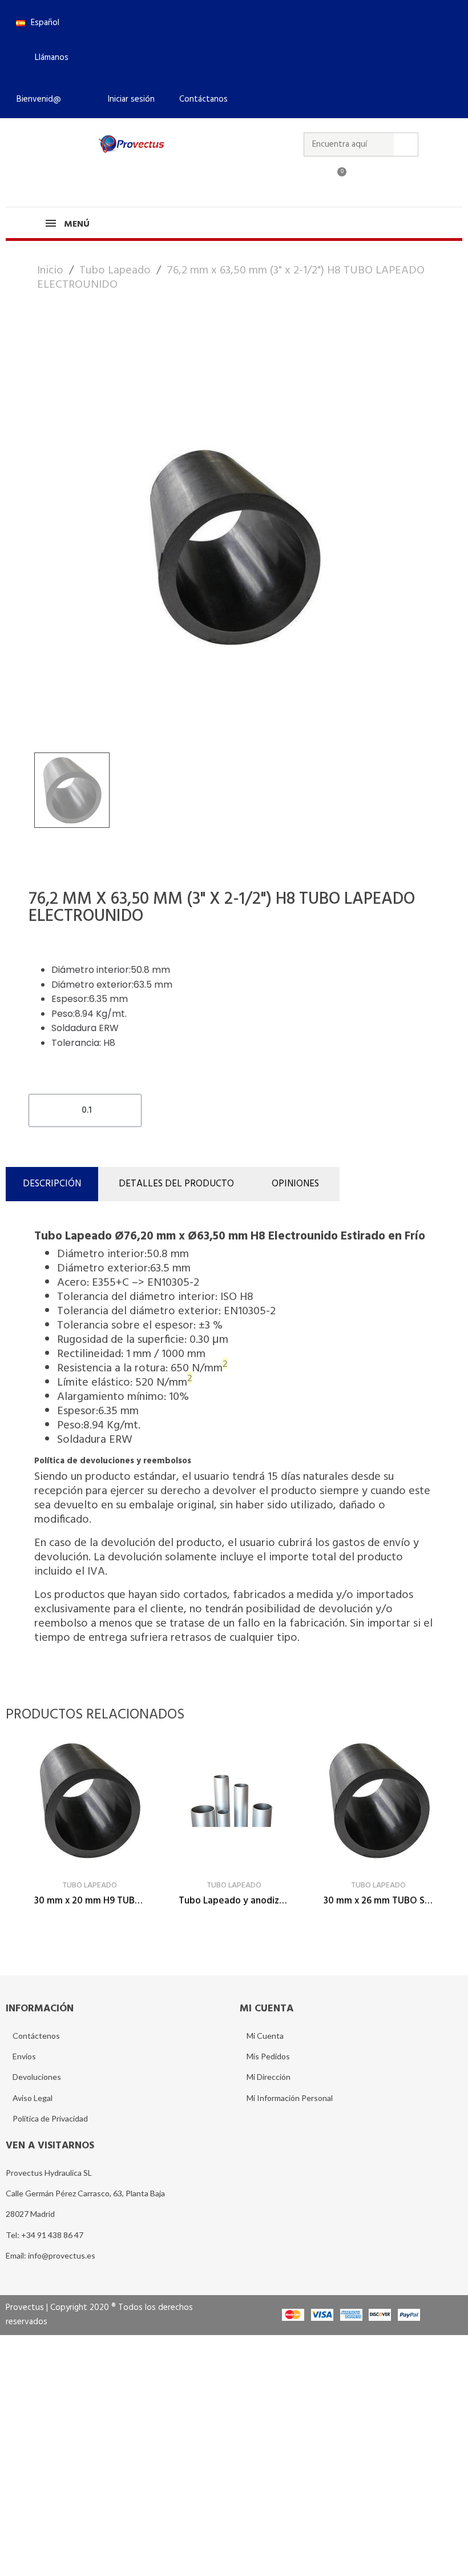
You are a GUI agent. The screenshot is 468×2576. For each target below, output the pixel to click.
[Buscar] (406, 144)
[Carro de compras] (337, 179)
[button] (47, 58)
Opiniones (295, 1184)
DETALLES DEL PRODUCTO (176, 1184)
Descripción (52, 1184)
